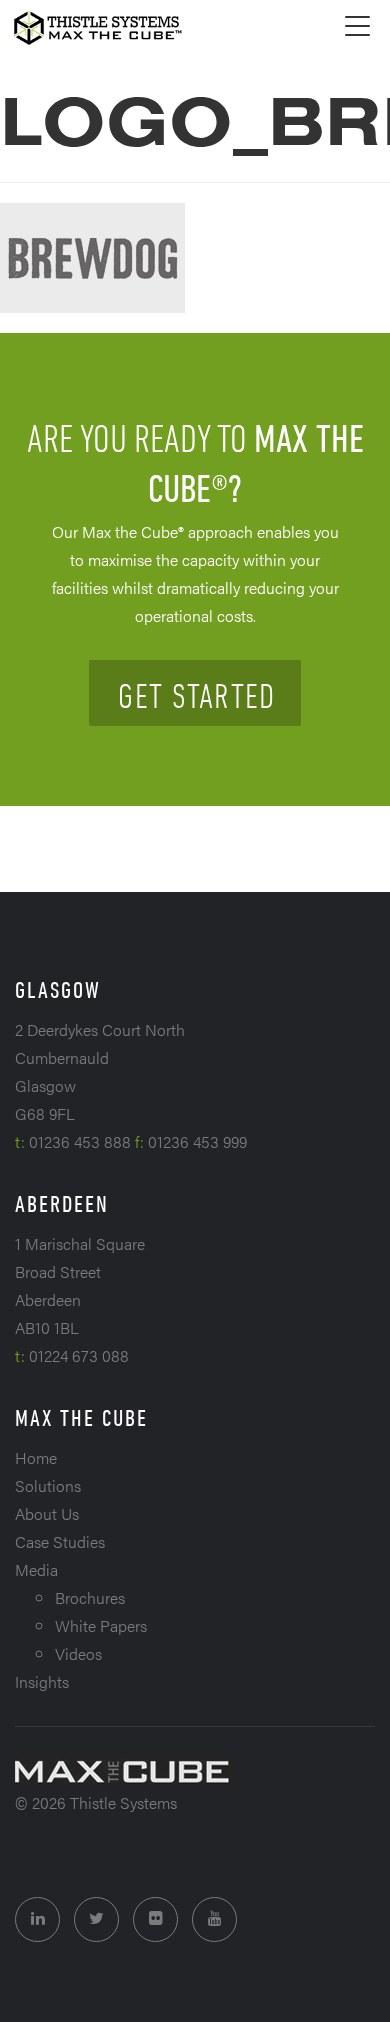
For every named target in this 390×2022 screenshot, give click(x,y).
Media (36, 1569)
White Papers (101, 1625)
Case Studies (60, 1541)
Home (36, 1457)
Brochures (90, 1597)
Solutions (48, 1485)
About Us (47, 1513)
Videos (78, 1653)
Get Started (196, 695)
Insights (42, 1681)
